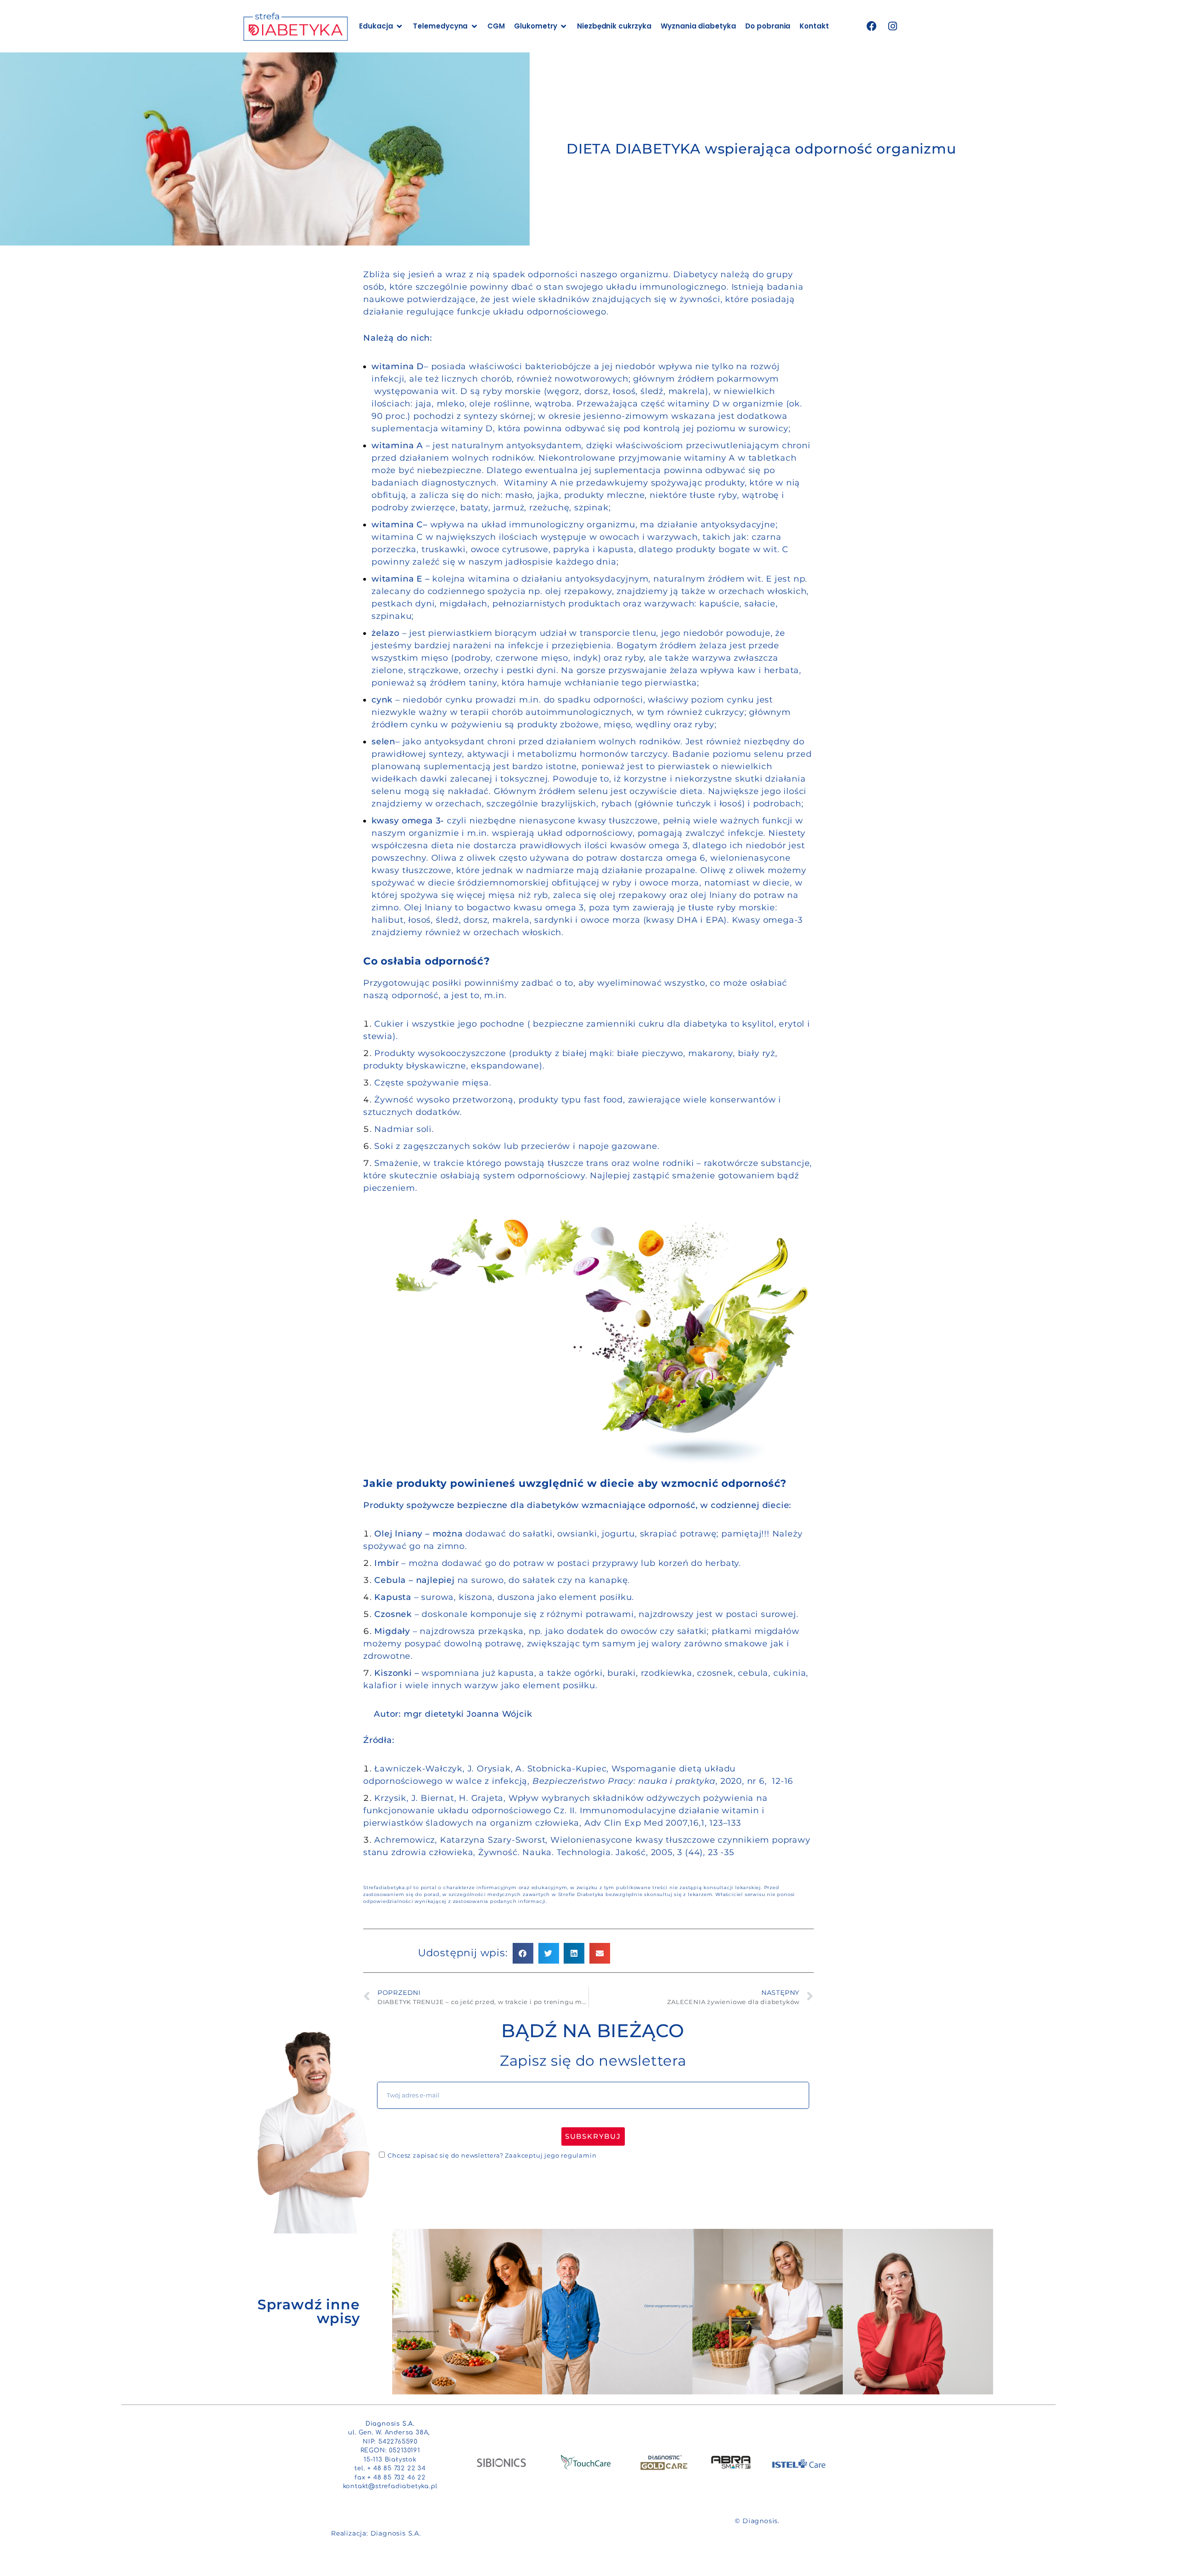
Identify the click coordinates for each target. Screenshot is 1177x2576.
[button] (523, 1953)
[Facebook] (872, 26)
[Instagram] (893, 26)
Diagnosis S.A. (396, 2533)
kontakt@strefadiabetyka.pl (390, 2486)
